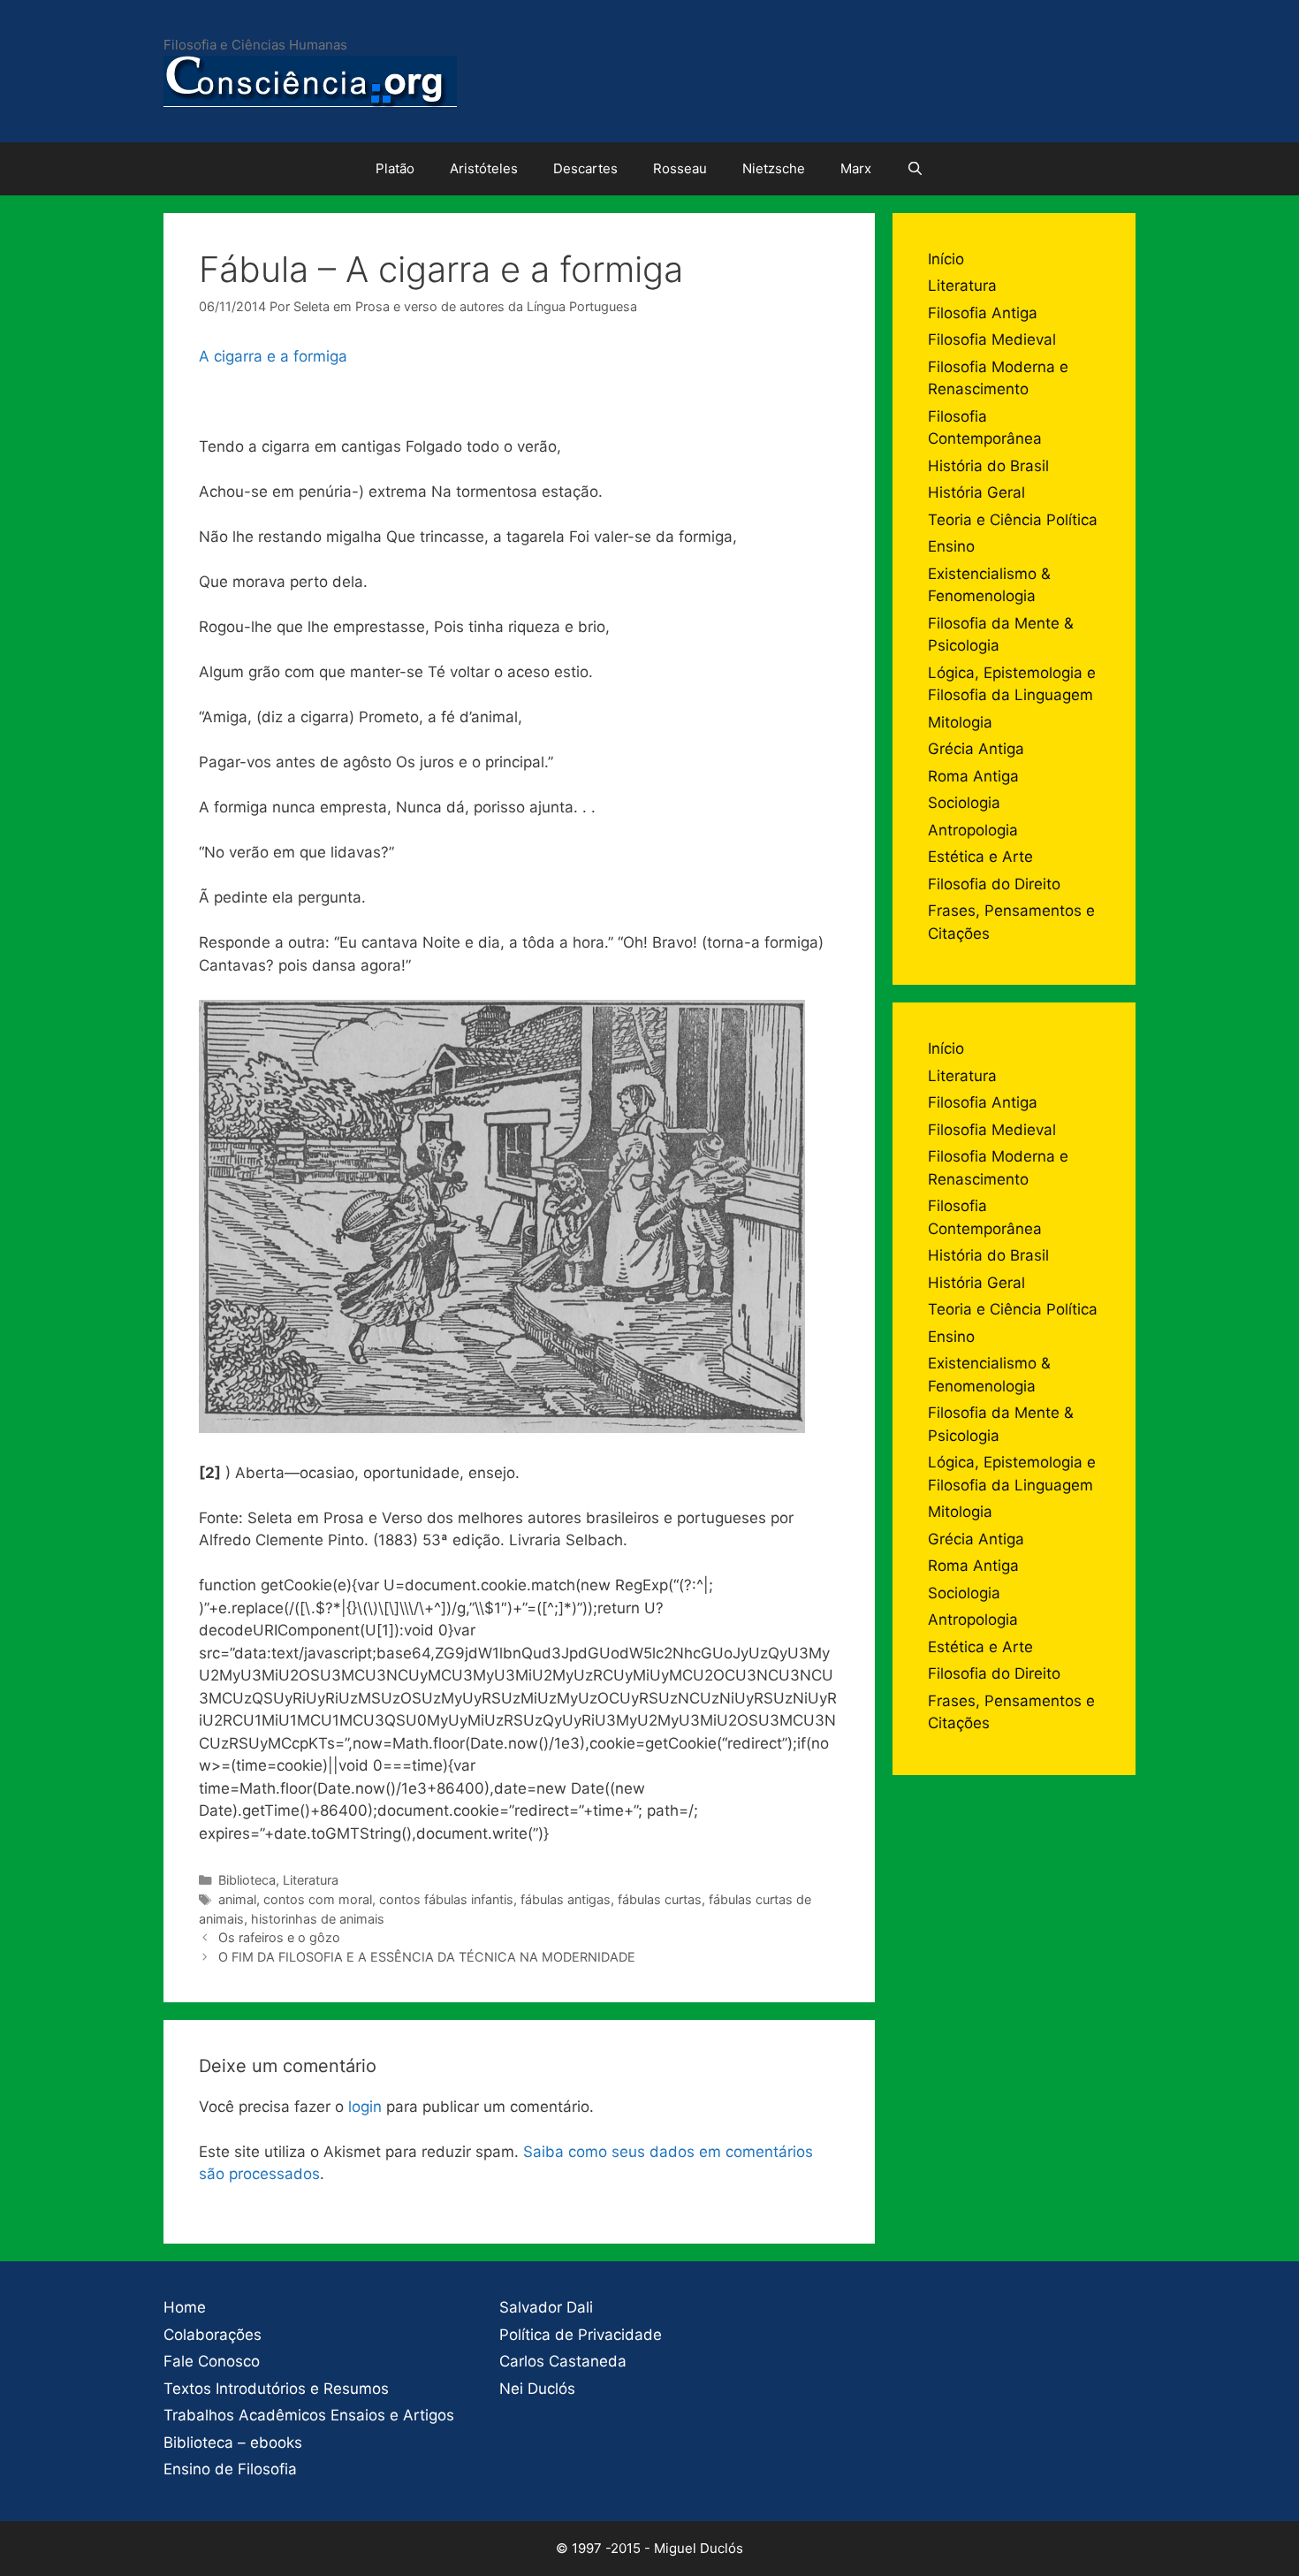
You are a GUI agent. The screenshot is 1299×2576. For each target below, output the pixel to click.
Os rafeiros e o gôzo (279, 1937)
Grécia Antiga (976, 749)
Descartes (585, 168)
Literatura (311, 1880)
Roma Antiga (973, 776)
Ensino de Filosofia (230, 2469)
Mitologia (960, 722)
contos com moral (318, 1899)
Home (185, 2307)
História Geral (976, 492)
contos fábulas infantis (446, 1899)
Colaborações (213, 2335)
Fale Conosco (212, 2361)
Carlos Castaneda (563, 2361)
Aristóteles (484, 168)
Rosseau (680, 168)
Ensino (951, 546)
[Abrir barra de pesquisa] (915, 169)
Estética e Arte (980, 857)
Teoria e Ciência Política (1013, 520)
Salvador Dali (546, 2307)
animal (237, 1899)
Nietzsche (774, 168)
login (365, 2107)
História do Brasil (988, 466)
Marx (856, 168)
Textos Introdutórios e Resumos (276, 2389)
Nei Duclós (537, 2389)
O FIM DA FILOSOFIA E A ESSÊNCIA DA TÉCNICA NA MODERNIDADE (427, 1957)
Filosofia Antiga (983, 313)
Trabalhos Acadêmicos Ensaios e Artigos (309, 2415)
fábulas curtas (660, 1899)
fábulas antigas (566, 1899)
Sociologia (964, 803)
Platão (395, 168)
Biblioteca (247, 1880)
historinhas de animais (318, 1919)
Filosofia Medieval (992, 339)
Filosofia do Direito (994, 884)
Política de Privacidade (581, 2335)
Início (946, 259)
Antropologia (973, 830)
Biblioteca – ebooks (233, 2443)
